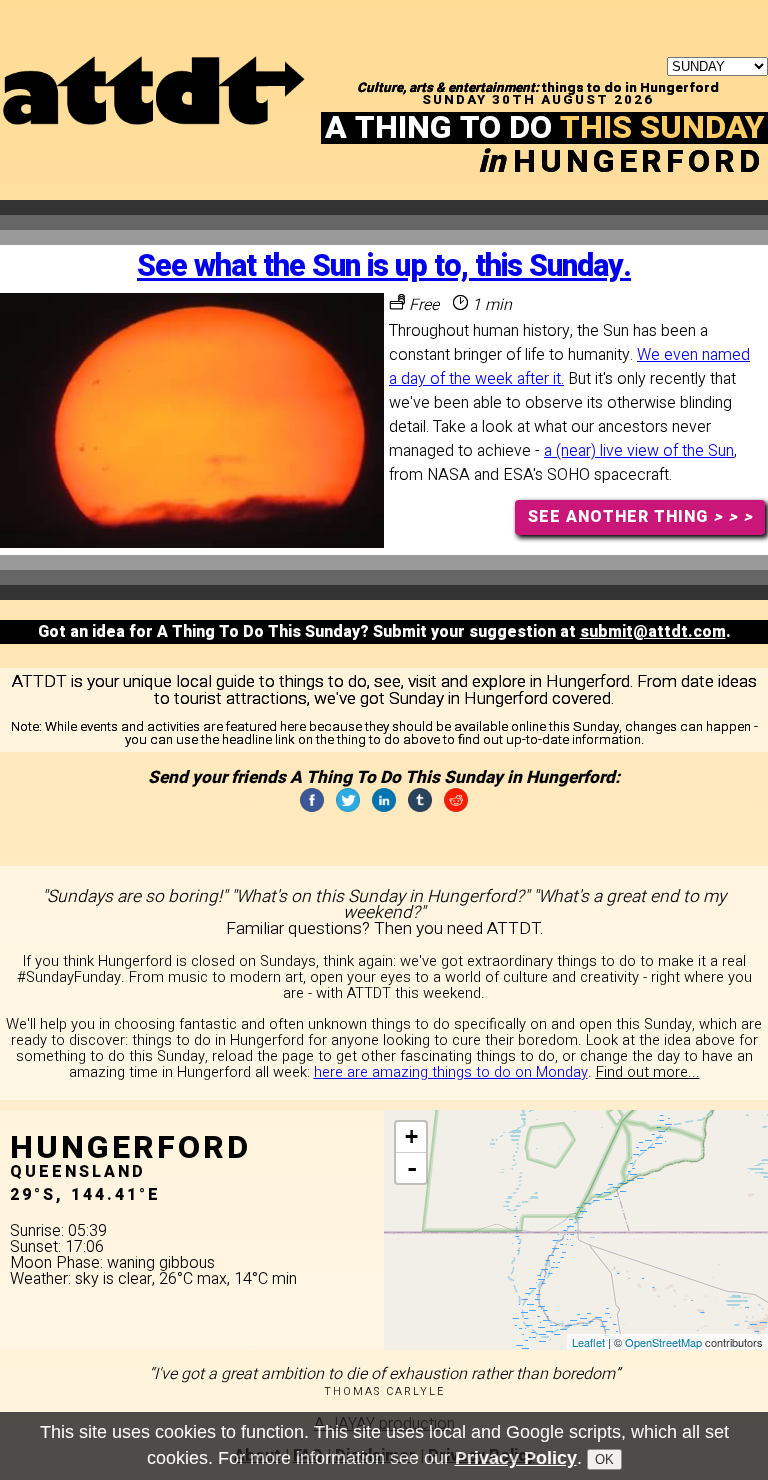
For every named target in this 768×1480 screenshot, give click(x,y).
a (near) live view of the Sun (639, 451)
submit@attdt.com (653, 632)
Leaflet (588, 1342)
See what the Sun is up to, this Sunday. (384, 266)
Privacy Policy (516, 1458)
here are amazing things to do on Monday (451, 1072)
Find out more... (648, 1072)
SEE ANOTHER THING (640, 517)
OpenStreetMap (663, 1342)
